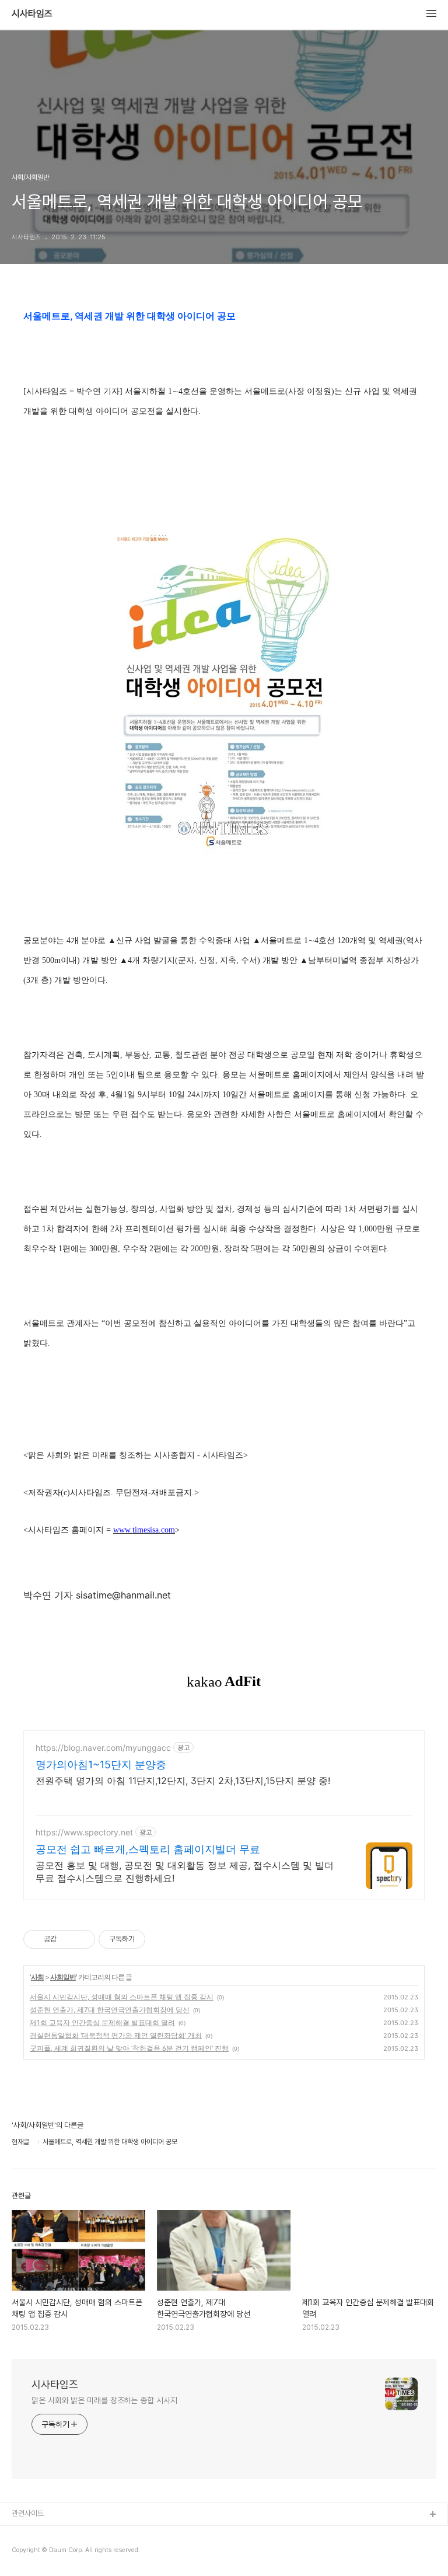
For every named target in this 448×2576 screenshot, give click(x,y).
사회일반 (63, 1977)
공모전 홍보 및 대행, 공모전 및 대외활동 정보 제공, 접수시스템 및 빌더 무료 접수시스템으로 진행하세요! (185, 1872)
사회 (37, 1977)
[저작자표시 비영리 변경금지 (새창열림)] (161, 1939)
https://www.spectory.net (84, 1832)
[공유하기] (67, 1939)
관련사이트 (28, 2513)
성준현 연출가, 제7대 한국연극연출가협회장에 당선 (110, 2010)
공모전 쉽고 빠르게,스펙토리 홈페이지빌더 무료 (148, 1849)
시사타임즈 (32, 14)
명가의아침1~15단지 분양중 (101, 1765)
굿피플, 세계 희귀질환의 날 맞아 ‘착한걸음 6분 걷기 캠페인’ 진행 (129, 2048)
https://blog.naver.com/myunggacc (103, 1748)
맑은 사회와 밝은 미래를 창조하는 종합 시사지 (104, 2400)
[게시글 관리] (82, 1939)
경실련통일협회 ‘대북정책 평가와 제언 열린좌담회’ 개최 (116, 2035)
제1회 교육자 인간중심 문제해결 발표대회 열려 (102, 2022)
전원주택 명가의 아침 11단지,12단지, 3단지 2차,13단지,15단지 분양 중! (183, 1781)
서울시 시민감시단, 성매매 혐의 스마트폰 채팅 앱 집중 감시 (122, 1997)
